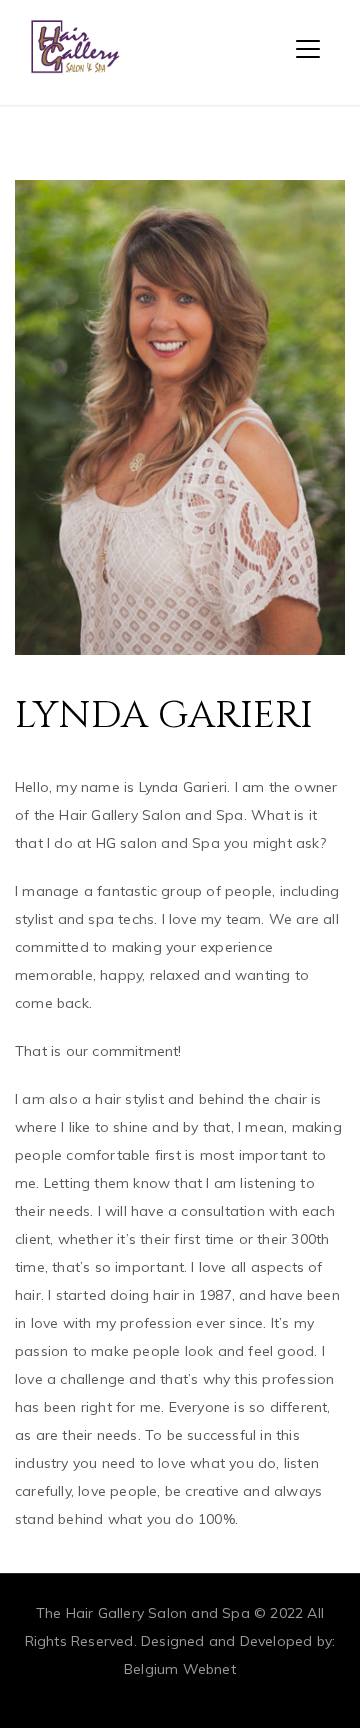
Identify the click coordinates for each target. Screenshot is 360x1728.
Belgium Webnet (180, 1669)
